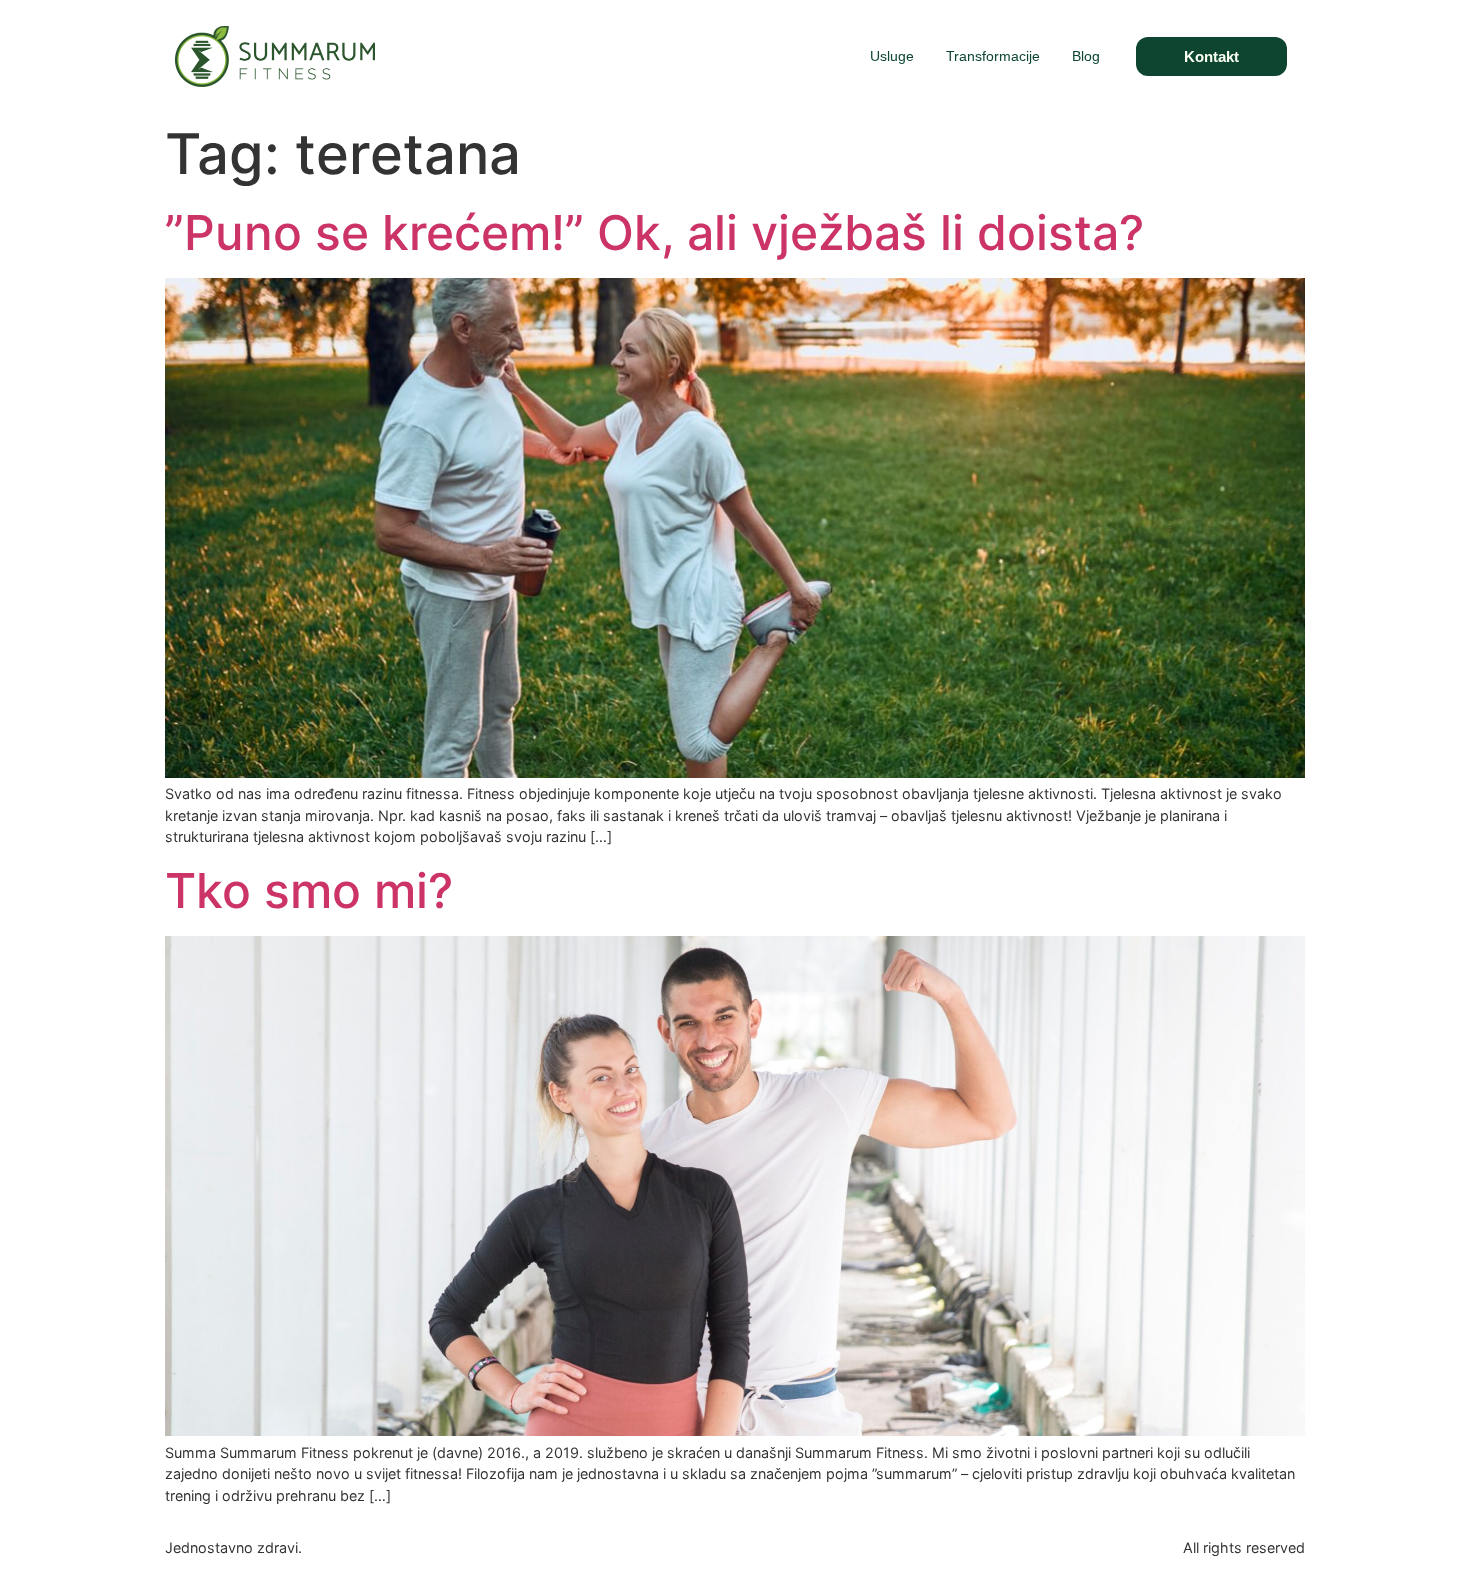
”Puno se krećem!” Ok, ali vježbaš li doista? (654, 232)
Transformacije (993, 56)
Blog (1086, 56)
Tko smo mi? (309, 890)
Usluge (892, 56)
